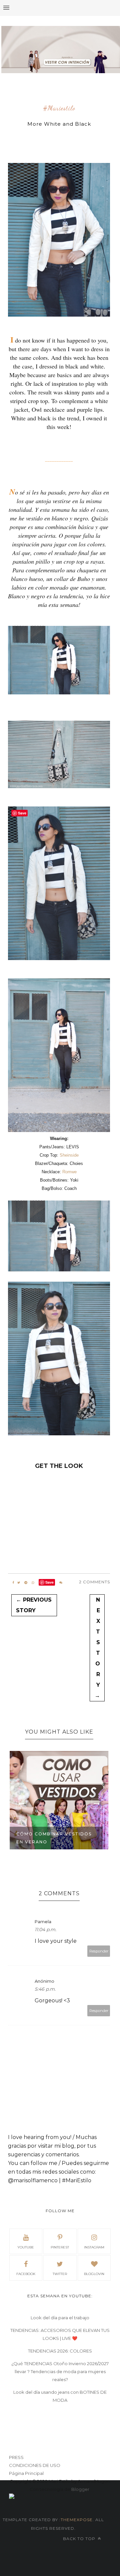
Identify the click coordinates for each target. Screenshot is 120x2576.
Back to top (80, 2539)
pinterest (60, 2247)
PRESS (16, 2457)
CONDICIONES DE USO (35, 2465)
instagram (94, 2247)
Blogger (80, 2489)
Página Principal (26, 2473)
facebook (26, 2274)
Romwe (69, 1172)
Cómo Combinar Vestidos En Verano (54, 1838)
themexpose (77, 2520)
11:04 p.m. (45, 1930)
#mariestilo (59, 108)
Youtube (26, 2247)
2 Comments (94, 1582)
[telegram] (26, 1583)
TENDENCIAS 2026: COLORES (60, 2351)
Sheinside (69, 1155)
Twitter (60, 2274)
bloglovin (94, 2274)
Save (49, 1582)
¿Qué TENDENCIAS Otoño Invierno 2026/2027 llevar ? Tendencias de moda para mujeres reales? (60, 2371)
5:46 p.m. (45, 1989)
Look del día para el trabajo (60, 2318)
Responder (99, 1951)
